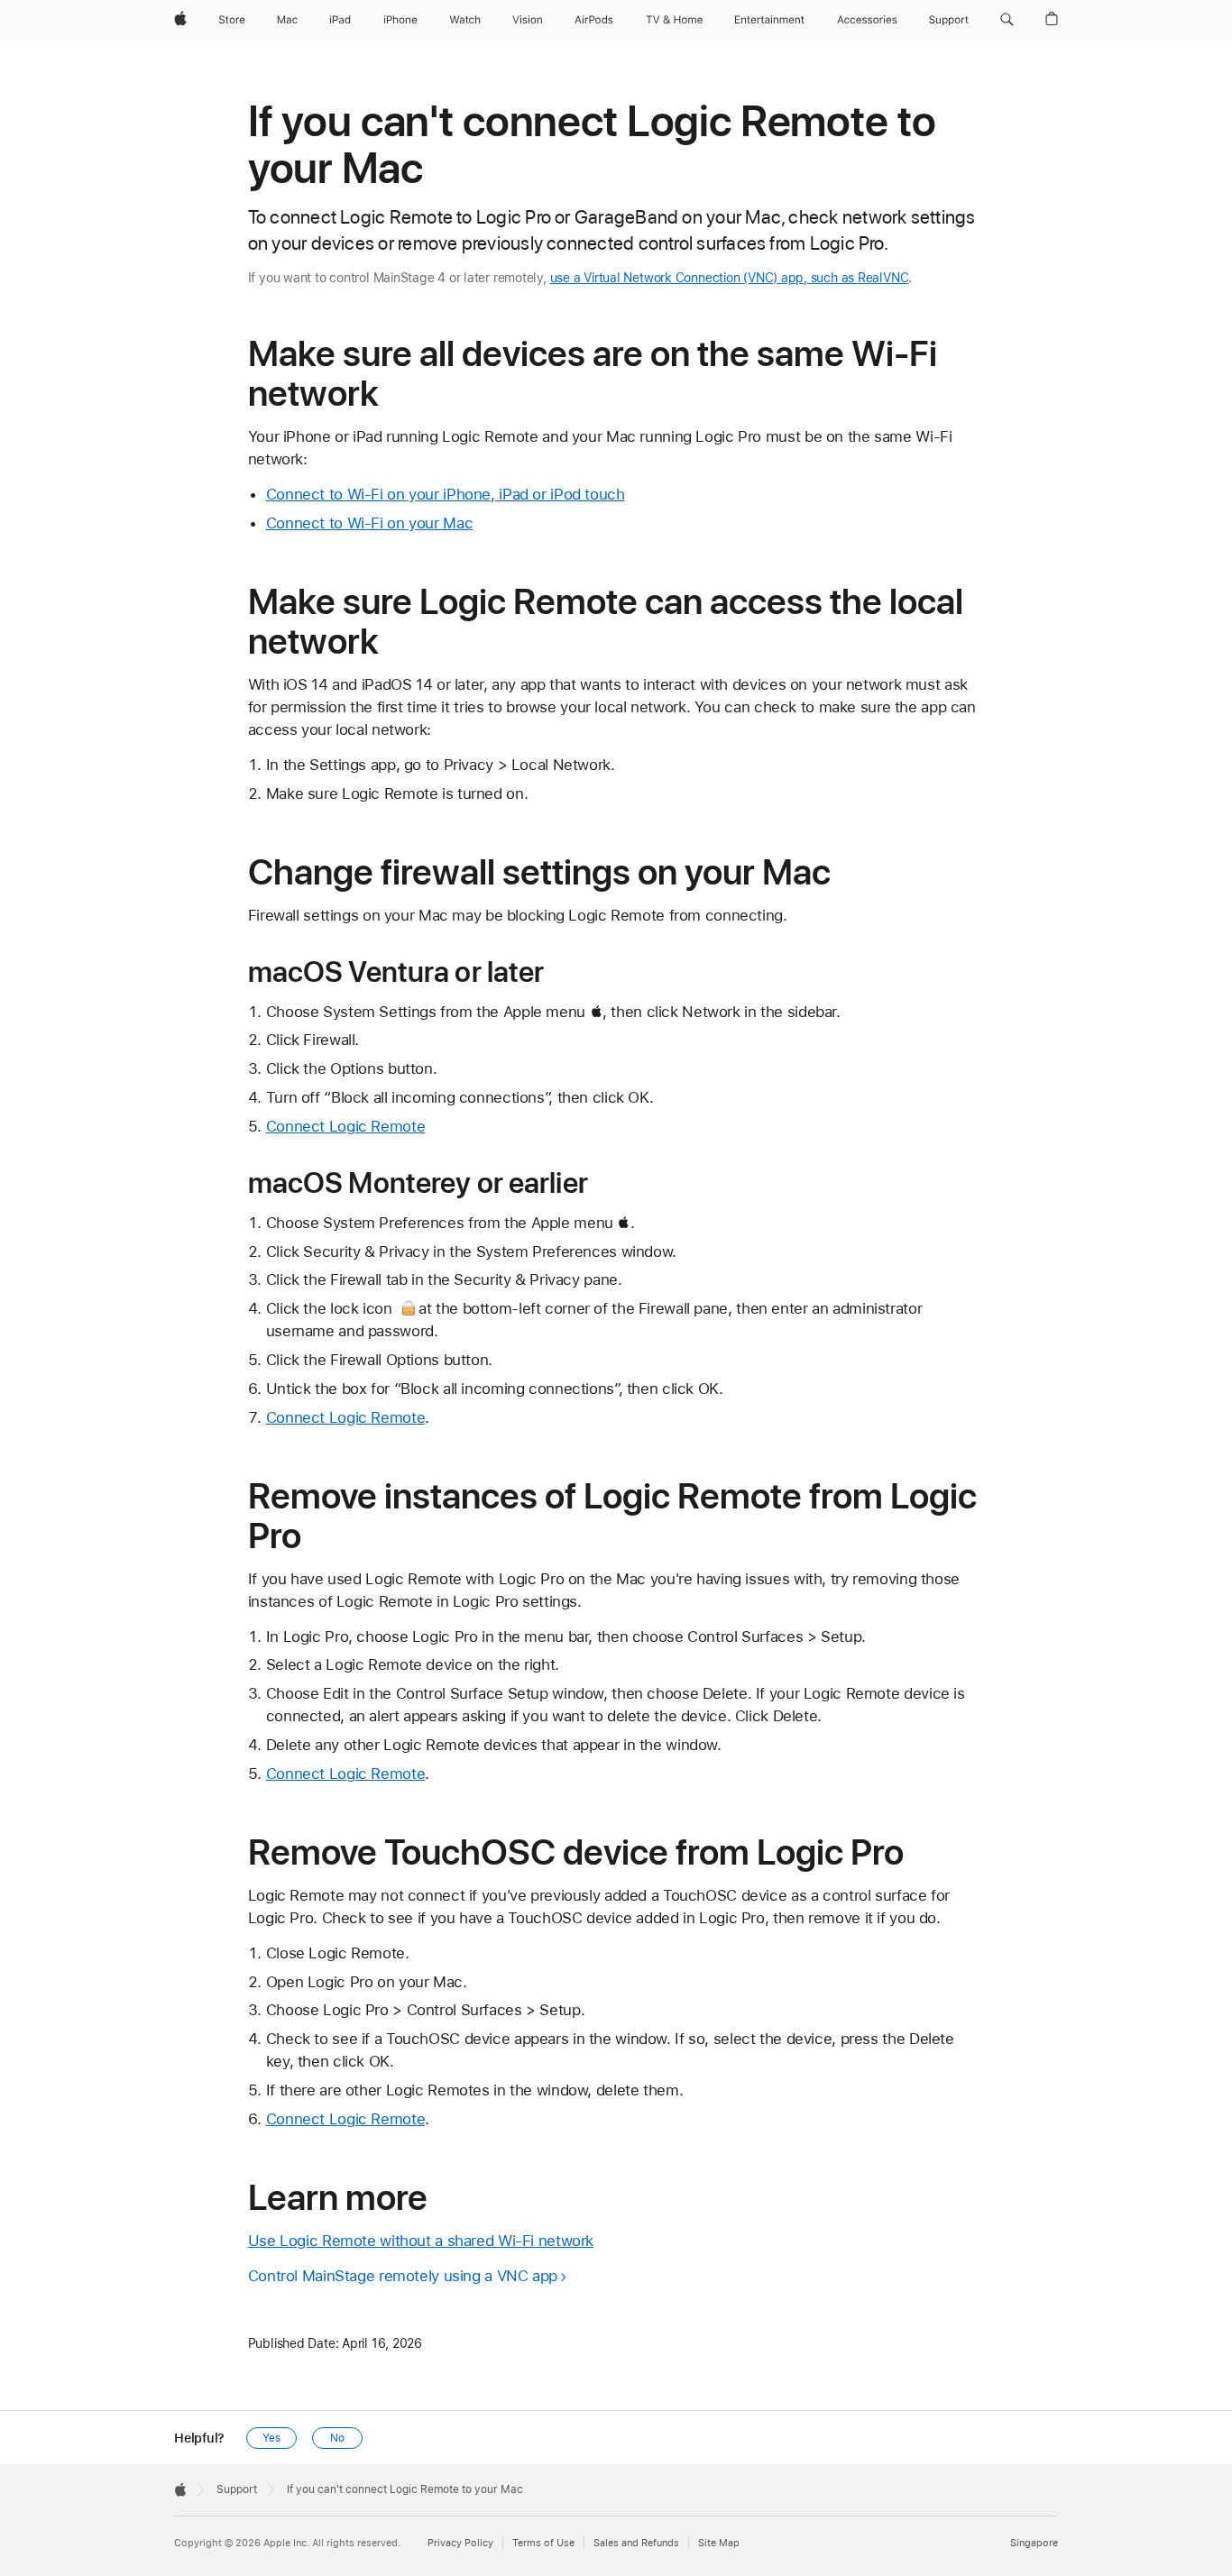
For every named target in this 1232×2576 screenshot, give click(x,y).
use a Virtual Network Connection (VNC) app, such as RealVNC (730, 278)
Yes (271, 2438)
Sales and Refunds (636, 2543)
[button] (1007, 20)
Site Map (719, 2543)
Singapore (1034, 2543)
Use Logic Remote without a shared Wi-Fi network (421, 2241)
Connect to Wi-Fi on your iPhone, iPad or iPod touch (446, 494)
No (337, 2438)
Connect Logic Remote (346, 1126)
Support (237, 2489)
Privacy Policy (460, 2543)
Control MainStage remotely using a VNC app (403, 2276)
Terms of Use (543, 2543)
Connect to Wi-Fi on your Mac (370, 523)
